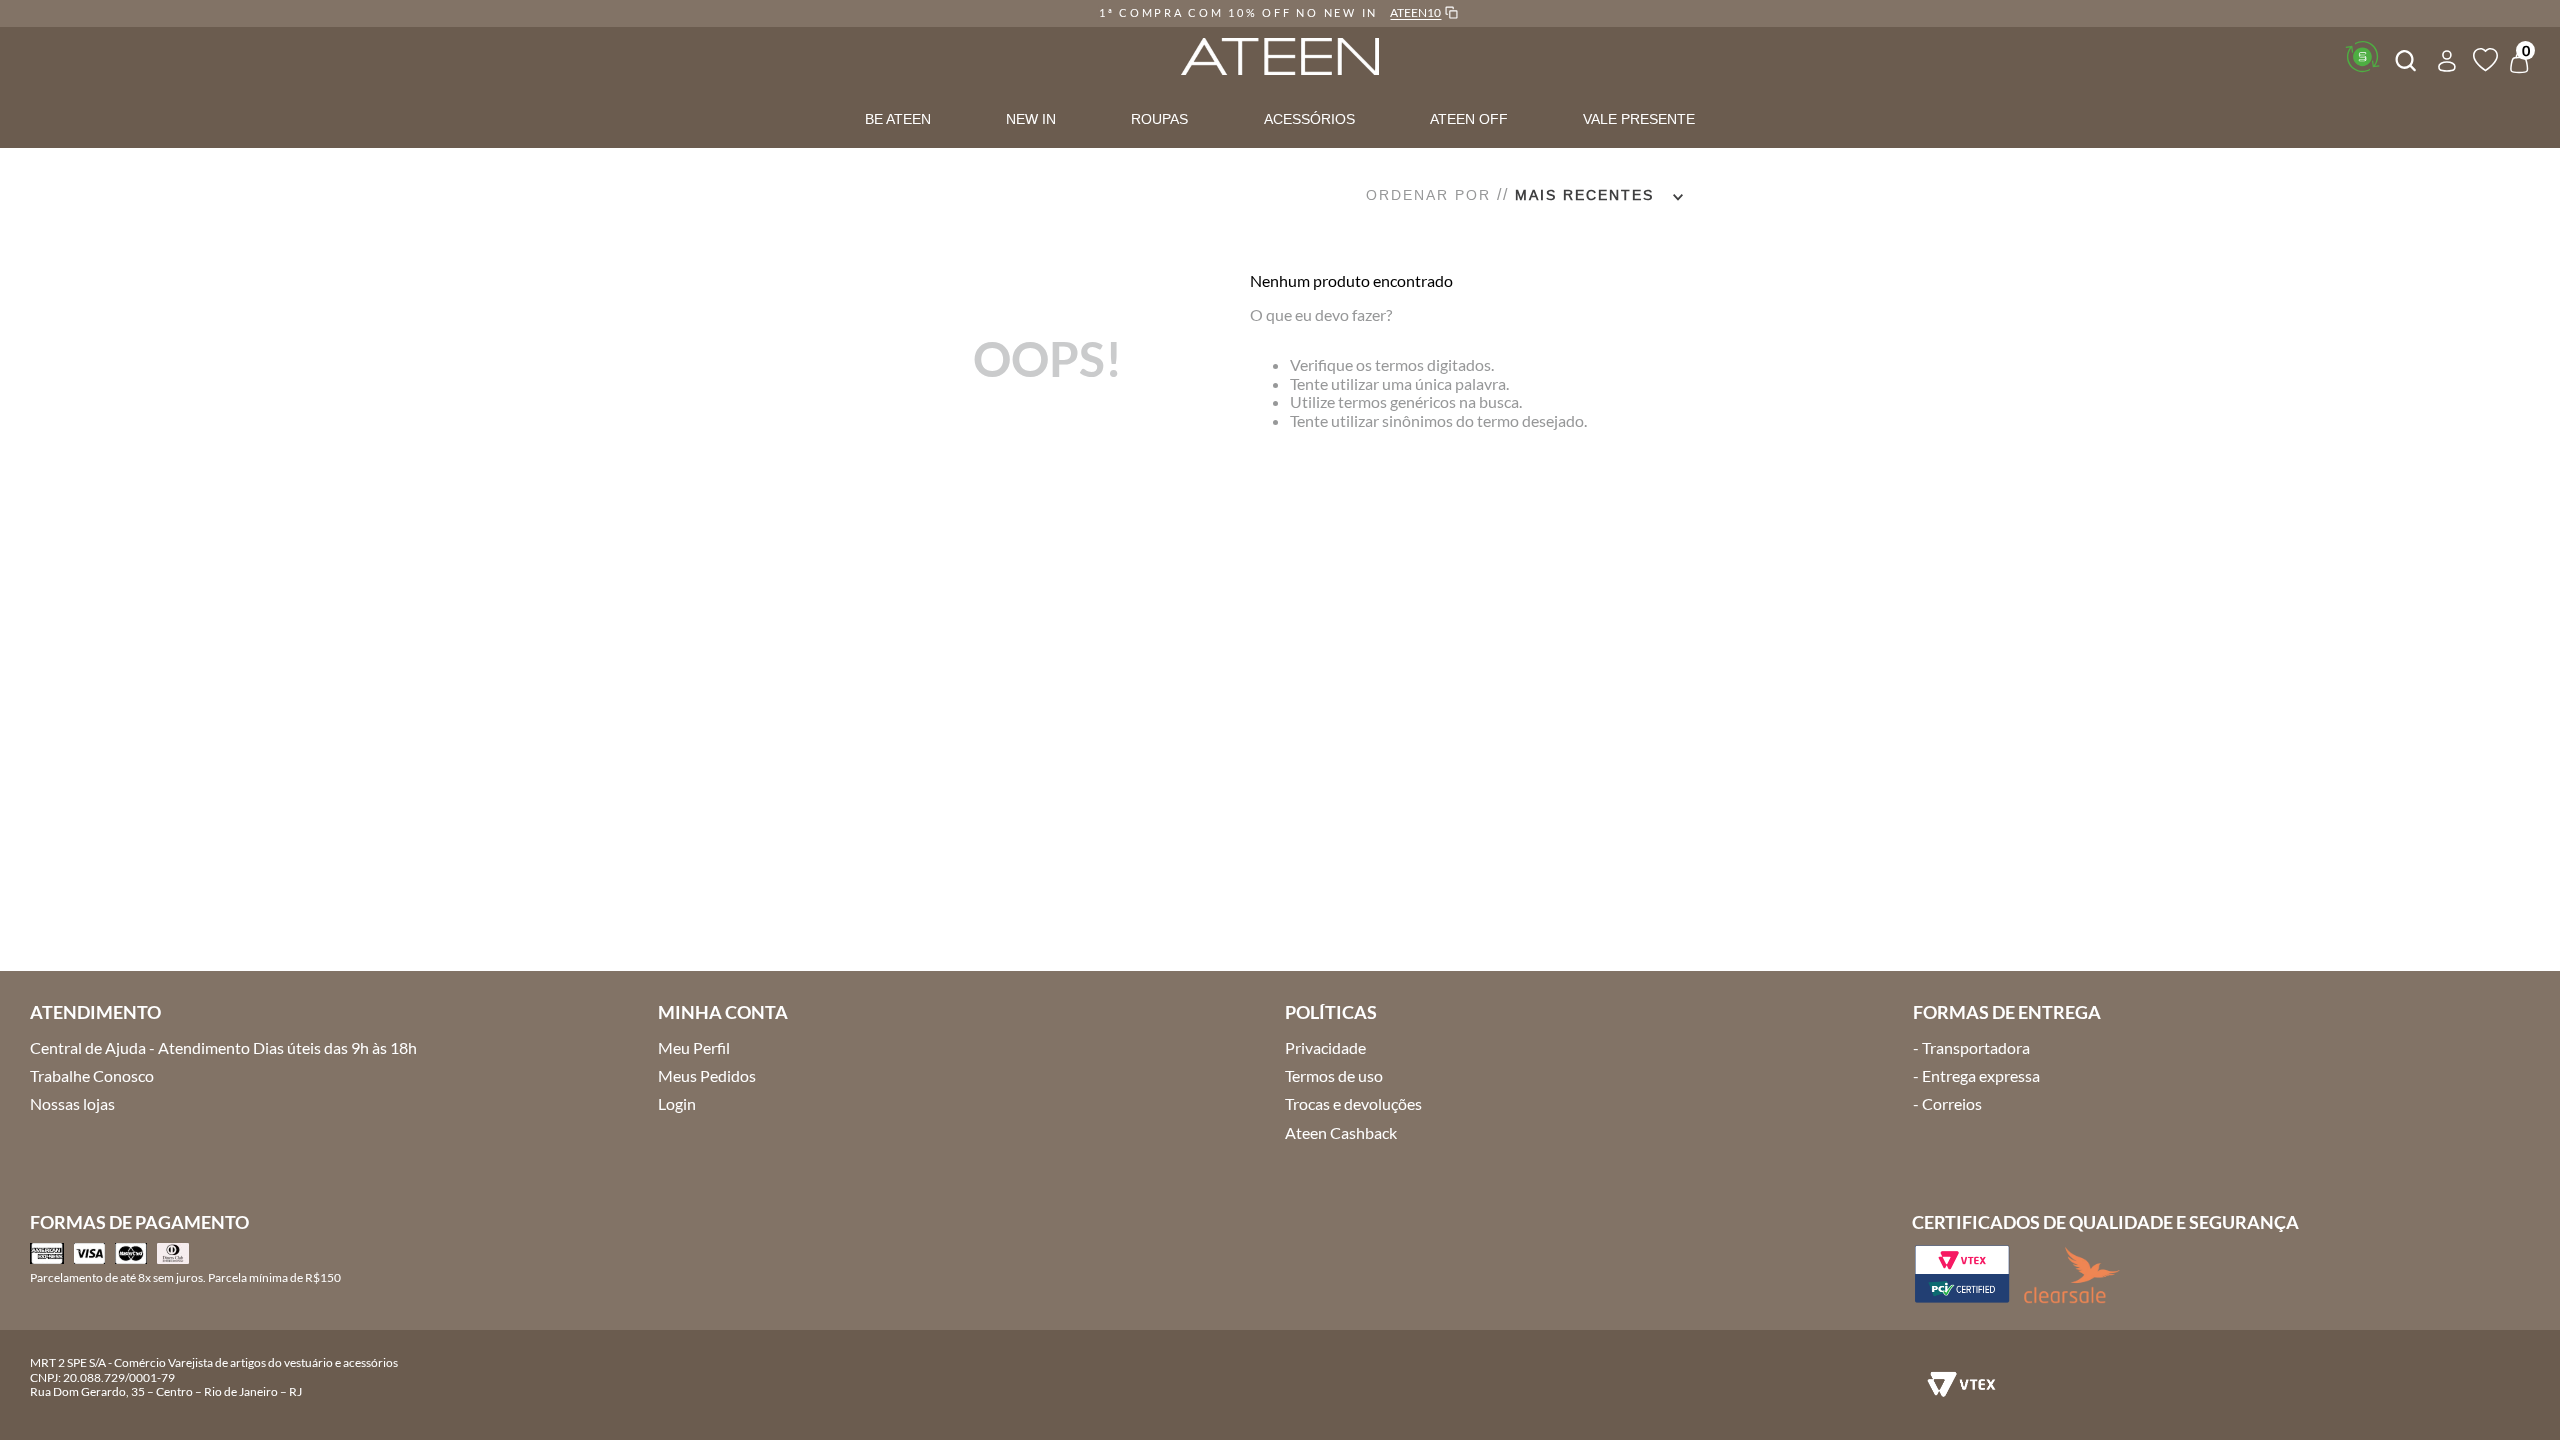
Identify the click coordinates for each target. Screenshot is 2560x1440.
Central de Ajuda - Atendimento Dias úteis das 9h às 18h (223, 1047)
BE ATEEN (898, 119)
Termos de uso (1334, 1075)
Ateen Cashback (1341, 1132)
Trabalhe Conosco (92, 1075)
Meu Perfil (694, 1047)
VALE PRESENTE (1639, 119)
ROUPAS (1159, 119)
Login (677, 1103)
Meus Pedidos (707, 1075)
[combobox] (2404, 58)
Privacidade (1325, 1047)
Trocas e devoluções (1353, 1103)
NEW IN (1031, 119)
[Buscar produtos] (2404, 58)
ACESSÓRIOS (1309, 119)
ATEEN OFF (1469, 119)
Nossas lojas (72, 1103)
